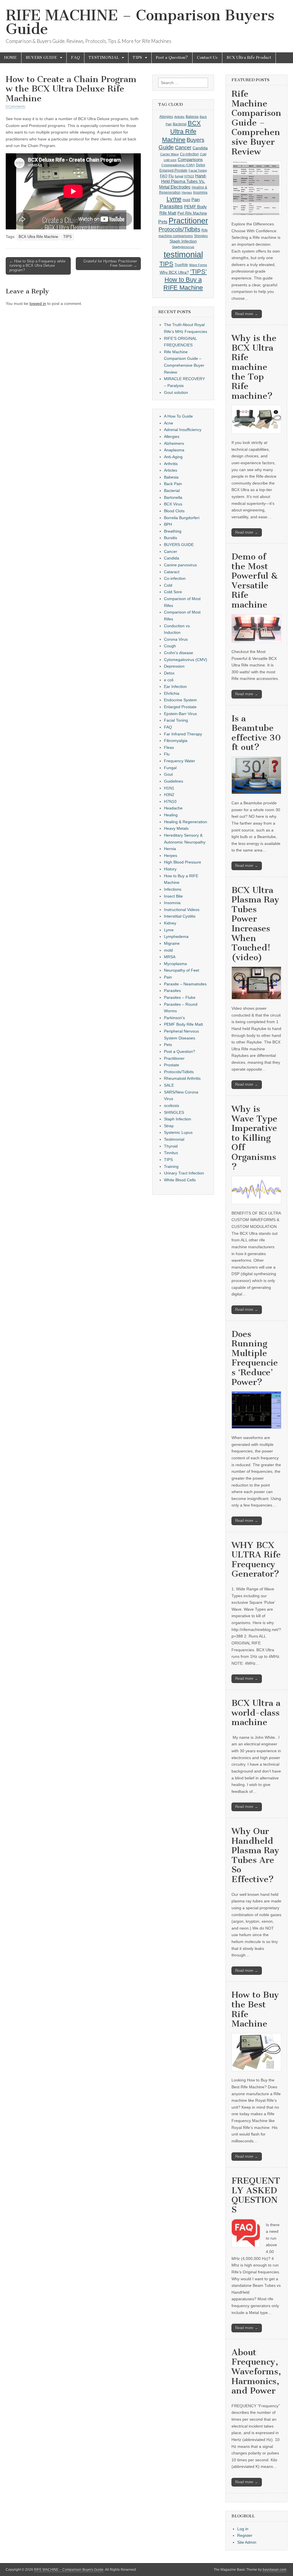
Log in (243, 2529)
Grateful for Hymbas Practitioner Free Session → (110, 264)
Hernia (170, 849)
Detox (201, 165)
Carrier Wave (170, 154)
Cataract (172, 572)
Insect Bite (173, 896)
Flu (171, 176)
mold (186, 200)
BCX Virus (173, 504)
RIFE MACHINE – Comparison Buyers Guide (140, 22)
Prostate (172, 1065)
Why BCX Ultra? (174, 272)
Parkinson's (174, 1018)
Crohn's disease (179, 653)
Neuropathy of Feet (182, 970)
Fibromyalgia (176, 741)
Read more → (247, 314)
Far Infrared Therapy (183, 734)
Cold (203, 154)
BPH (168, 524)
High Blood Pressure (183, 862)
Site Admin (247, 2542)
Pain (196, 200)
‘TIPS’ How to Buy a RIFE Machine (185, 280)
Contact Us (207, 58)
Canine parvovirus (180, 565)
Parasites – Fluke (180, 997)
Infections (173, 889)
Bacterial (180, 124)
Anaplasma (174, 450)
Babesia (192, 117)
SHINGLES (174, 1112)
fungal (179, 176)
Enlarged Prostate (173, 170)
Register (245, 2535)
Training (171, 1166)
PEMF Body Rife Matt (183, 1024)
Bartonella (173, 497)
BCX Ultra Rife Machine (38, 237)
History (170, 869)
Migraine (172, 943)
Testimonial (174, 1139)
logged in (38, 303)
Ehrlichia (172, 693)
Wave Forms (198, 265)
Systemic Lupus (178, 1132)
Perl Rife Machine (192, 213)
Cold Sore (173, 592)
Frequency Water (180, 761)
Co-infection (189, 154)
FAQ (75, 58)
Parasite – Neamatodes (185, 984)
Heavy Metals (176, 828)
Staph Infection (183, 241)
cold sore (170, 160)
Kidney (170, 923)
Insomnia (200, 192)
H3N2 (169, 795)
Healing (171, 815)
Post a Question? (172, 58)
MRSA (170, 957)
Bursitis (171, 538)
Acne (169, 423)
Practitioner (188, 221)
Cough (170, 646)
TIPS (137, 58)
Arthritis (171, 464)
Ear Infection (175, 686)
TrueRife (181, 265)
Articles (179, 117)
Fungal (170, 768)
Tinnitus (171, 1153)
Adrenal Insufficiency (183, 430)
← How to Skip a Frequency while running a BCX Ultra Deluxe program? (37, 266)
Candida (200, 148)
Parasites (171, 206)
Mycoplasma (175, 964)
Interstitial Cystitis (180, 916)
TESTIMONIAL (104, 58)
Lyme (174, 199)
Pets (163, 222)
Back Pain (173, 484)
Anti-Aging (173, 457)
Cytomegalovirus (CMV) (178, 165)
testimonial (183, 254)
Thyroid (171, 1146)
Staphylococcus (183, 247)
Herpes (187, 192)
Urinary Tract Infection (184, 1173)
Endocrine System (180, 700)
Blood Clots (174, 511)
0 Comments (15, 106)
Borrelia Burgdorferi (182, 518)
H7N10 (189, 176)
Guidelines (174, 781)
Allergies (166, 117)
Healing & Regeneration (186, 822)
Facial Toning (198, 170)
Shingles (201, 236)
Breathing (173, 531)
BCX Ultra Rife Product (249, 58)
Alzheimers (174, 443)
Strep (169, 1126)
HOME (11, 58)
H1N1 (169, 788)
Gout (168, 774)
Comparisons (190, 159)
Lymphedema (176, 936)
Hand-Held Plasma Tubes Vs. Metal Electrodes (183, 181)
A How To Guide (178, 416)
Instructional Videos (182, 910)
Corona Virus (176, 639)
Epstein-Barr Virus (180, 714)
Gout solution (176, 392)
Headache (173, 808)
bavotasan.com (275, 2570)
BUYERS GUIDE (41, 58)
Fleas (169, 747)
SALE (169, 1085)
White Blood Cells (180, 1180)
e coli (169, 680)
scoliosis (172, 1106)
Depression (174, 666)
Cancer (183, 148)
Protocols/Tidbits (179, 229)
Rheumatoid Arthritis (182, 1078)
